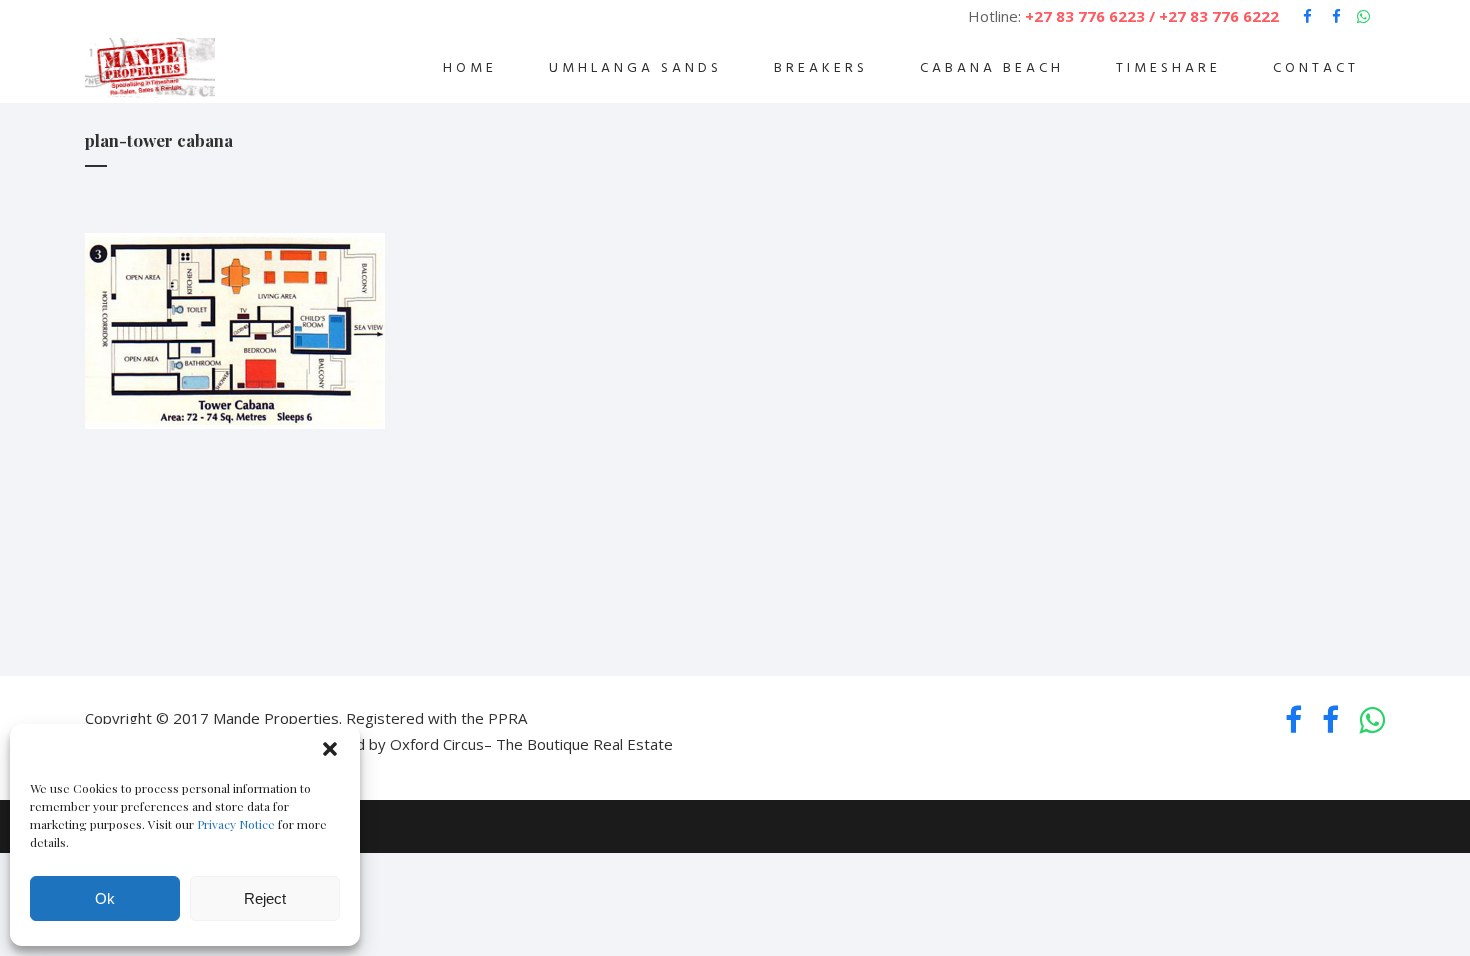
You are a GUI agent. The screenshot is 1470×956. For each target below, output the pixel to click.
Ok (105, 898)
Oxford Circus (437, 744)
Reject (265, 898)
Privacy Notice (236, 824)
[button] (330, 749)
